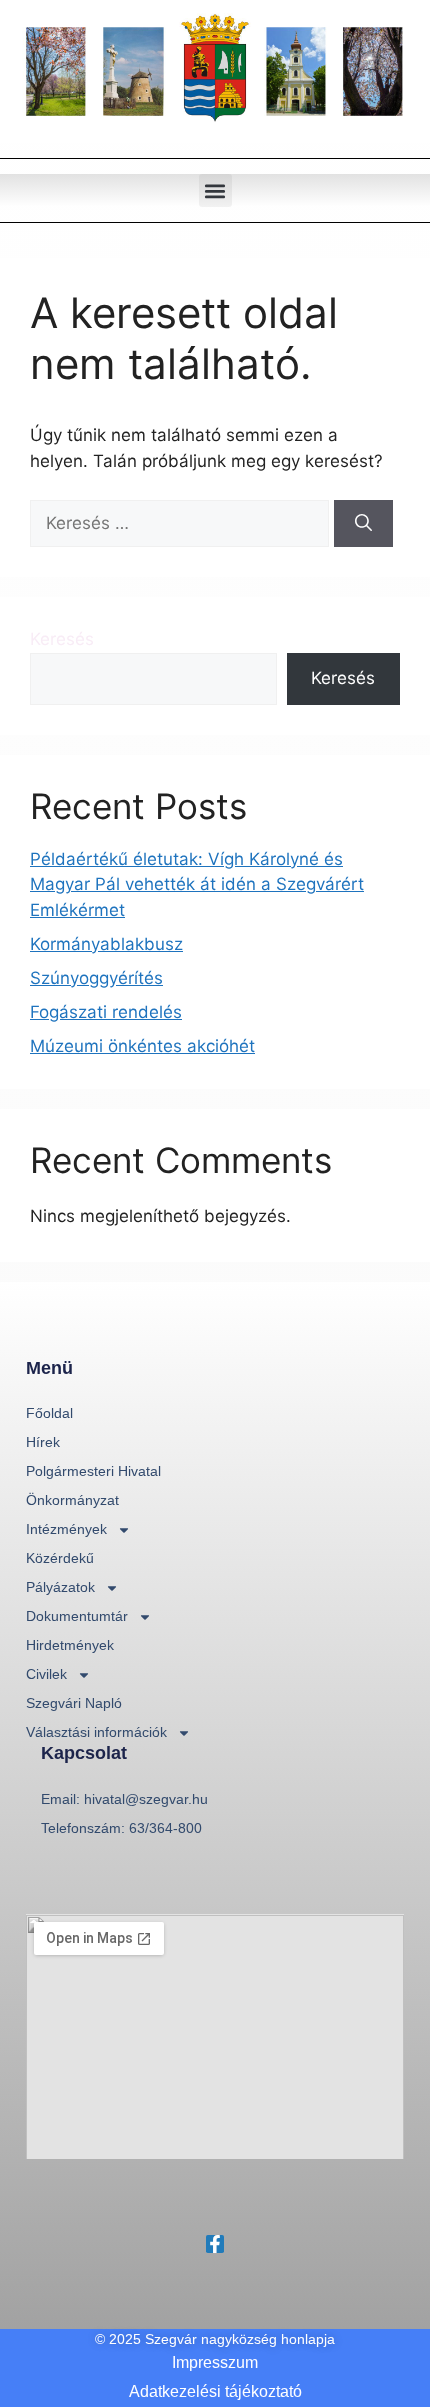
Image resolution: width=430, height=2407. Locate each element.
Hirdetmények (70, 1645)
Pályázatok (60, 1587)
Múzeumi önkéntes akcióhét (142, 1046)
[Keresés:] (182, 523)
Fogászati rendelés (106, 1012)
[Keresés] (363, 524)
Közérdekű (60, 1558)
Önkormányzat (72, 1500)
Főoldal (49, 1413)
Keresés (62, 639)
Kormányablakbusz (106, 944)
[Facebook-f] (215, 2244)
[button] (215, 190)
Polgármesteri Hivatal (93, 1471)
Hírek (43, 1442)
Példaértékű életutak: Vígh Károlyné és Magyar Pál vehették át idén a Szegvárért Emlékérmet (197, 884)
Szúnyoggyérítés (96, 978)
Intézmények (66, 1529)
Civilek (46, 1674)
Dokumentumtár (77, 1616)
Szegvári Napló (74, 1703)
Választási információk (96, 1732)
